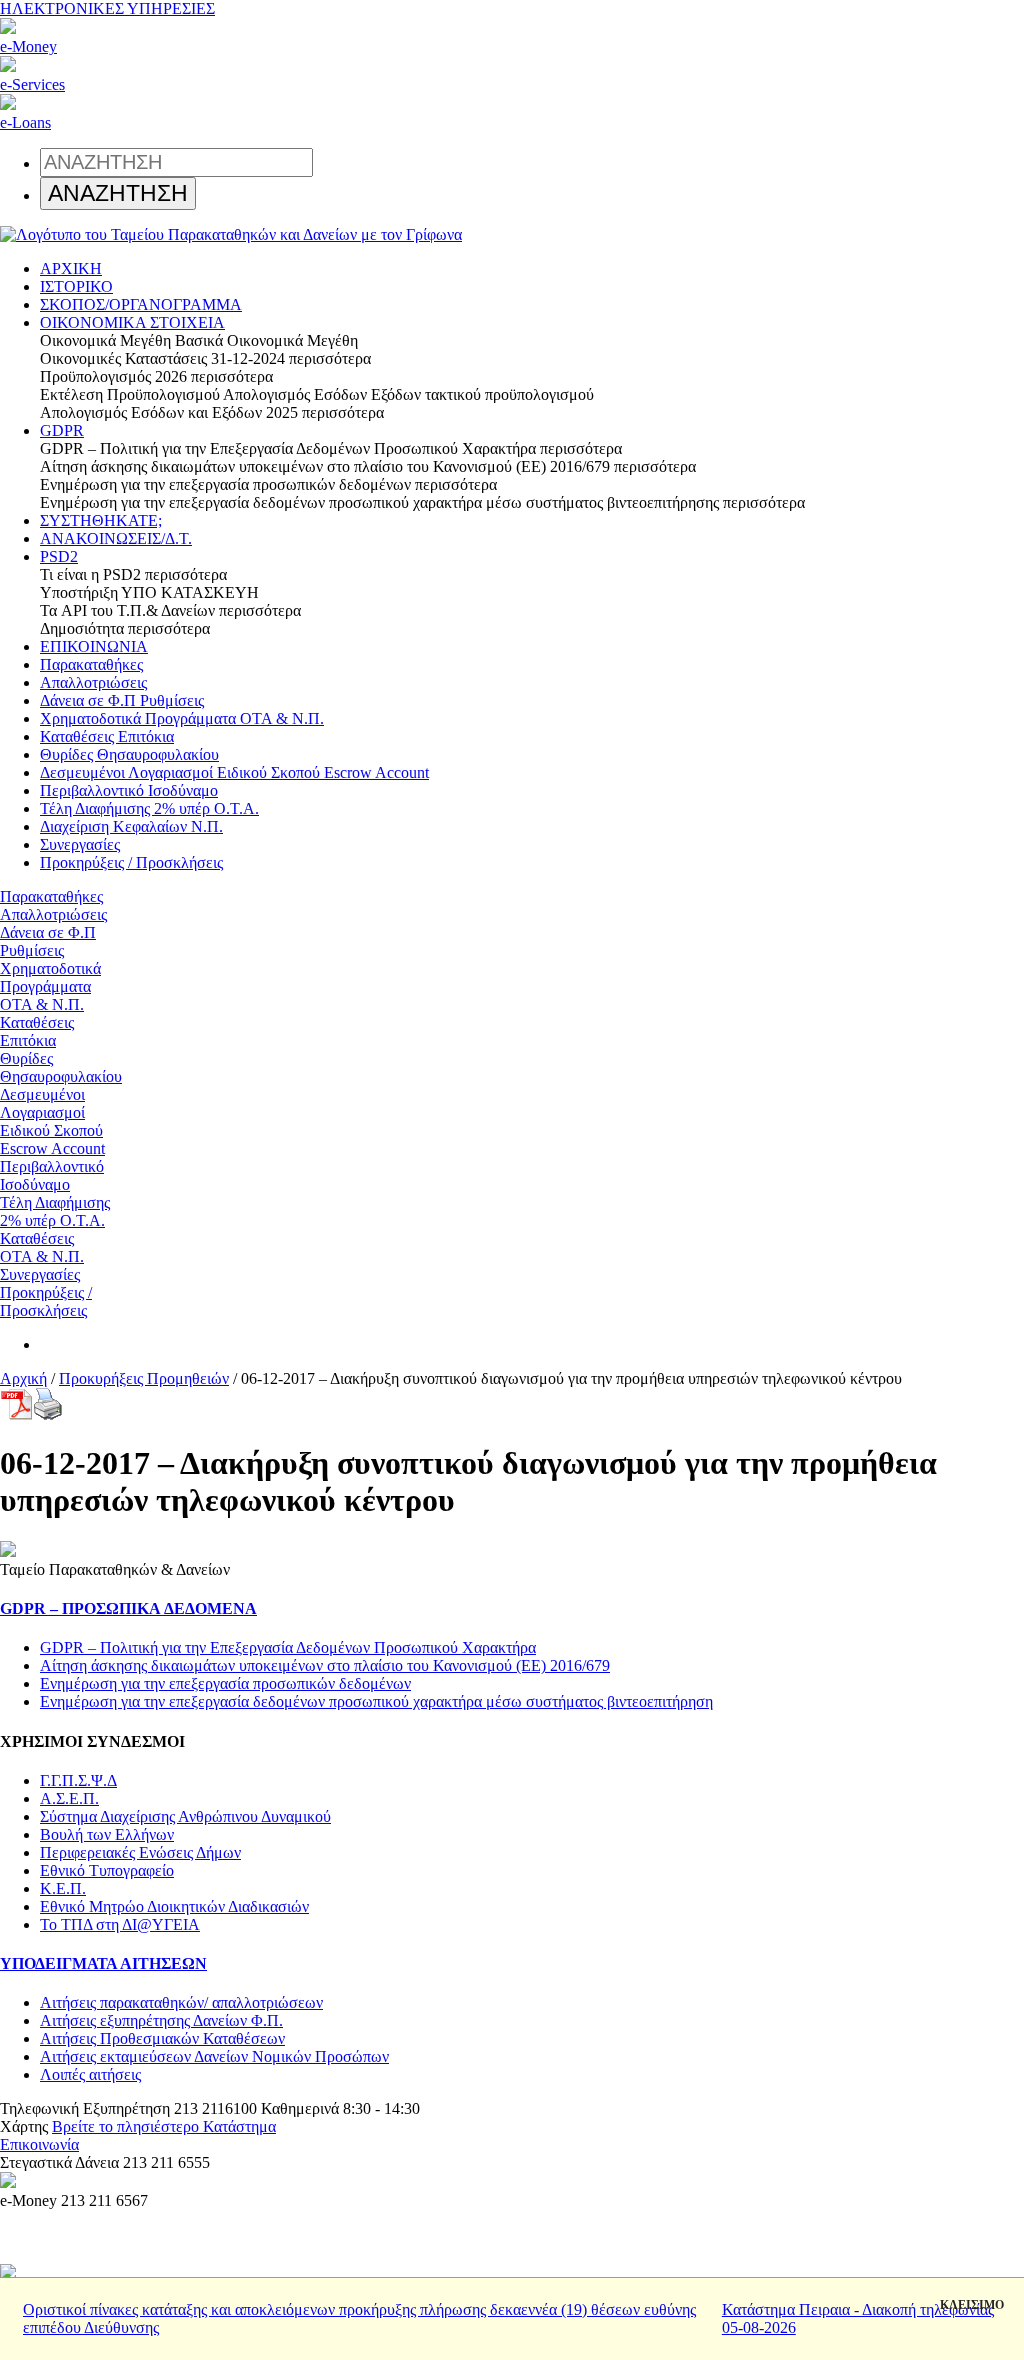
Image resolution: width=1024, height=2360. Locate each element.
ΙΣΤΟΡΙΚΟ (76, 286)
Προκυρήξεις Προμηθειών (144, 1378)
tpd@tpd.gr (119, 2144)
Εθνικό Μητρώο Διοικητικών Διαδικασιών (174, 1906)
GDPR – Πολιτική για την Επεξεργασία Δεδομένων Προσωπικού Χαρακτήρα (288, 1647)
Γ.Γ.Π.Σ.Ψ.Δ (78, 1780)
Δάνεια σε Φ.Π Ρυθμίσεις (122, 700)
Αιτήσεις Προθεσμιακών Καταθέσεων (162, 2038)
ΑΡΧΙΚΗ (71, 268)
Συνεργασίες (80, 844)
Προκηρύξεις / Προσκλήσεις (131, 862)
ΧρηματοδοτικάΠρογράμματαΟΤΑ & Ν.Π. (50, 986)
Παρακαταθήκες (91, 664)
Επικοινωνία (39, 2144)
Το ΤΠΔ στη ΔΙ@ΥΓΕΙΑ (120, 1924)
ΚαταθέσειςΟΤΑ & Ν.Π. (42, 1247)
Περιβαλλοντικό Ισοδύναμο (129, 790)
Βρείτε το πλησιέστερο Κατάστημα (164, 2126)
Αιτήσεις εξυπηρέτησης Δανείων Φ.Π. (161, 2020)
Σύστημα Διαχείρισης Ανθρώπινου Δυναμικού (185, 1816)
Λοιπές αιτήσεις (90, 2074)
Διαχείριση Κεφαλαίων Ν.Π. (131, 826)
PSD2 (59, 556)
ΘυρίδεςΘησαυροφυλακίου (61, 1067)
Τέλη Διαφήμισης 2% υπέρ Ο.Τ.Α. (149, 808)
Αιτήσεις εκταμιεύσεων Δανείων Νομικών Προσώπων (214, 2056)
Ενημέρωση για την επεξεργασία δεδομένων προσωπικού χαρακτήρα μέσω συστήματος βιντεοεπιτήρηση (376, 1701)
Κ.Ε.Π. (63, 1888)
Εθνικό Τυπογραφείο (107, 1870)
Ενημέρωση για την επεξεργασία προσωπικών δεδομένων (225, 1683)
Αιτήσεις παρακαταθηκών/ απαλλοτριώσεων (181, 2002)
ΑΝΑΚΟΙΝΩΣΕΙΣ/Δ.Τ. (116, 538)
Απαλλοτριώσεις (93, 682)
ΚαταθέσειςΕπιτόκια (37, 1031)
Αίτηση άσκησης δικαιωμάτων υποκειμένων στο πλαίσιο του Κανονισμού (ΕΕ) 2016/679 (325, 1665)
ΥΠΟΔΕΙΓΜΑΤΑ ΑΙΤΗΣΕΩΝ (103, 1963)
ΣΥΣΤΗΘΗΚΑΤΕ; (101, 520)
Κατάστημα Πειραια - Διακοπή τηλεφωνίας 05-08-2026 (858, 2318)
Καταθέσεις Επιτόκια (107, 736)
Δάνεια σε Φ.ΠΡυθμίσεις (48, 941)
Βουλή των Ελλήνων (107, 1834)
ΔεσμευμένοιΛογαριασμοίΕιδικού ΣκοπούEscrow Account (52, 1121)
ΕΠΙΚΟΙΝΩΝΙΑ (94, 646)
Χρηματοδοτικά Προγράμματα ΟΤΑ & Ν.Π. (182, 718)
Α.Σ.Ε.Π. (69, 1798)
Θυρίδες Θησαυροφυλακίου (129, 754)
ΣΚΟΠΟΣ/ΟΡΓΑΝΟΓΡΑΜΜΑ (141, 304)
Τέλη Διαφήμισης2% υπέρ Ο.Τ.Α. (55, 1211)
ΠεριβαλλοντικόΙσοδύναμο (52, 1175)
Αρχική (23, 1378)
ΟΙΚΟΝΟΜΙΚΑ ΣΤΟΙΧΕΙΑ (132, 322)
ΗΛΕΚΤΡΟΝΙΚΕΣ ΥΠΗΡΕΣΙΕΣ (107, 8)
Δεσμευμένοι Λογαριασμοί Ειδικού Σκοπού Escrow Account (234, 772)
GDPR (62, 430)
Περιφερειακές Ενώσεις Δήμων (140, 1852)
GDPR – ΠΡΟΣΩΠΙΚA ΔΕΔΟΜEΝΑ (128, 1608)
